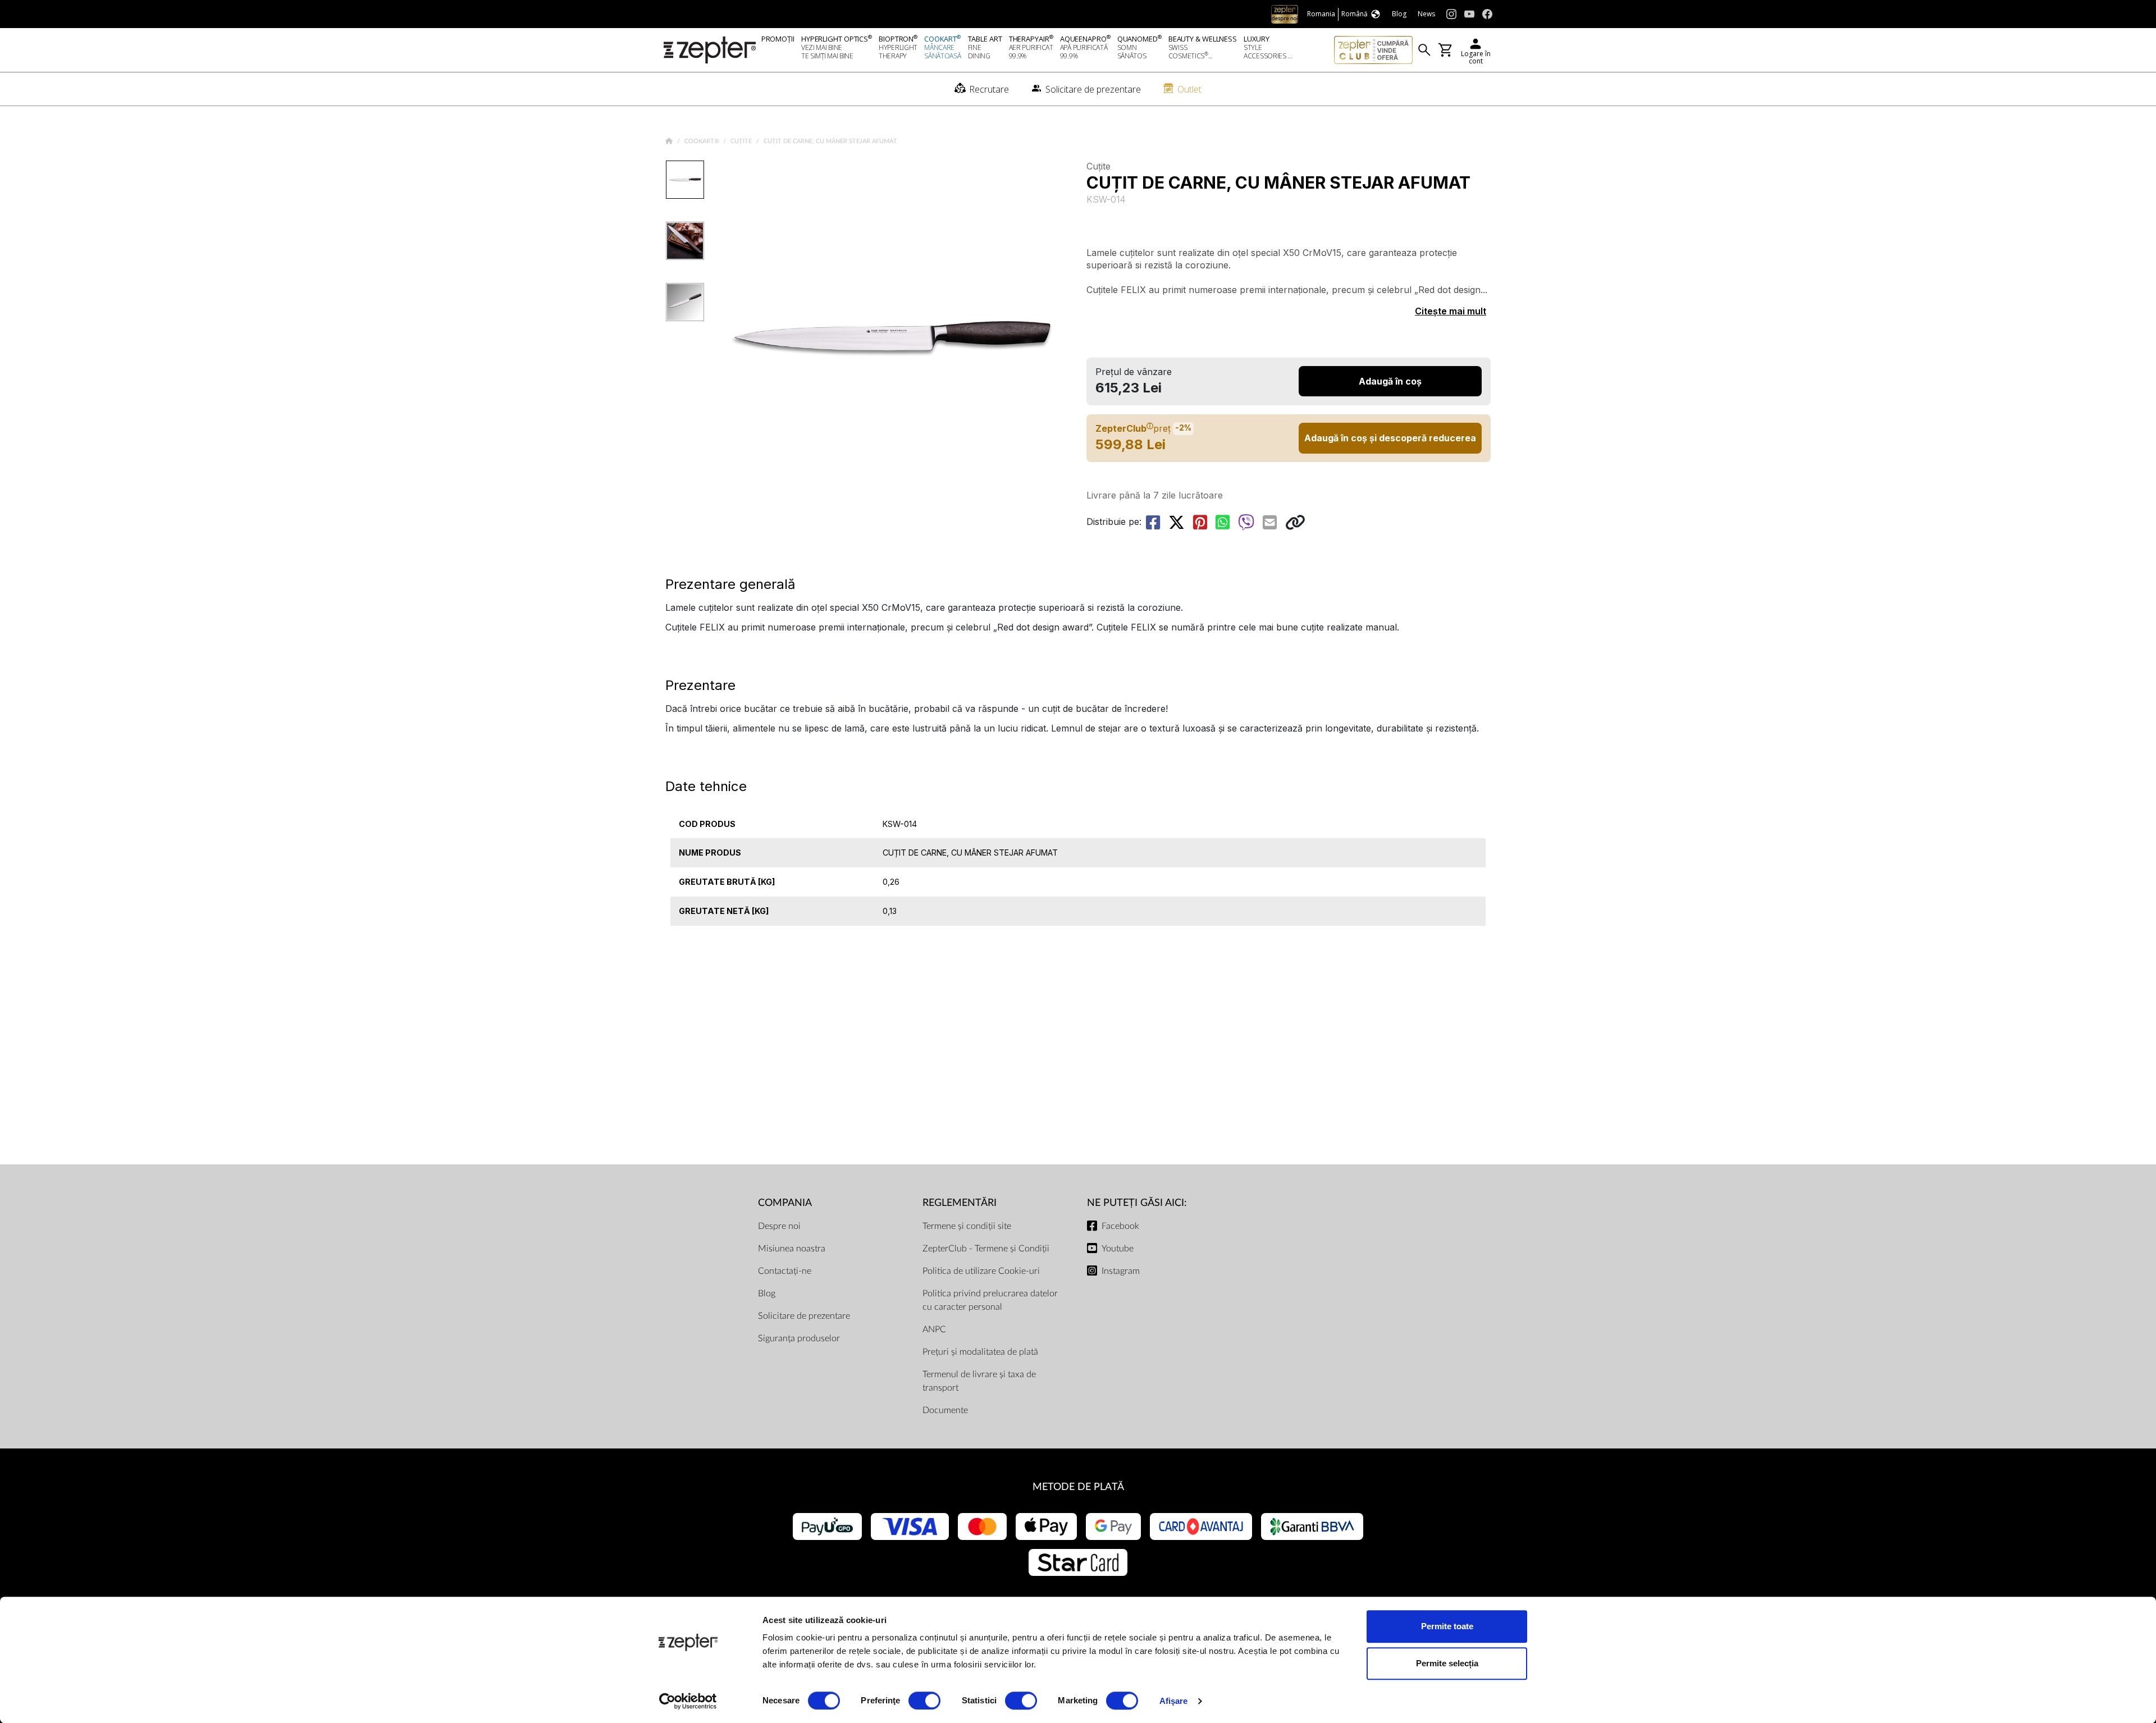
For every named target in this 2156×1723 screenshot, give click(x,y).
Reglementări (960, 1203)
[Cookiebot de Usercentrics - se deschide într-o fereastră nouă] (688, 1701)
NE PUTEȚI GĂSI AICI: (1137, 1203)
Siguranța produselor (799, 1338)
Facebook (1120, 1226)
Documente (945, 1410)
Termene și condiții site (967, 1226)
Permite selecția (1447, 1663)
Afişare (1174, 1701)
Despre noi (779, 1226)
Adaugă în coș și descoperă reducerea (1390, 438)
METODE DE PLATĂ (1078, 1487)
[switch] (924, 1701)
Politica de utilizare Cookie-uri (981, 1271)
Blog (767, 1294)
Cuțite (742, 141)
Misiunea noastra (792, 1249)
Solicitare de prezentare (804, 1316)
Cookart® (703, 141)
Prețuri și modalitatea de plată (980, 1352)
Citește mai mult (1451, 311)
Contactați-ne (785, 1271)
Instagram (1121, 1271)
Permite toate (1447, 1626)
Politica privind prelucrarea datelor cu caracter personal (990, 1300)
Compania (785, 1203)
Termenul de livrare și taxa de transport (979, 1381)
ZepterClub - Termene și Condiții (986, 1249)
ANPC (934, 1329)
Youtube (1118, 1249)
